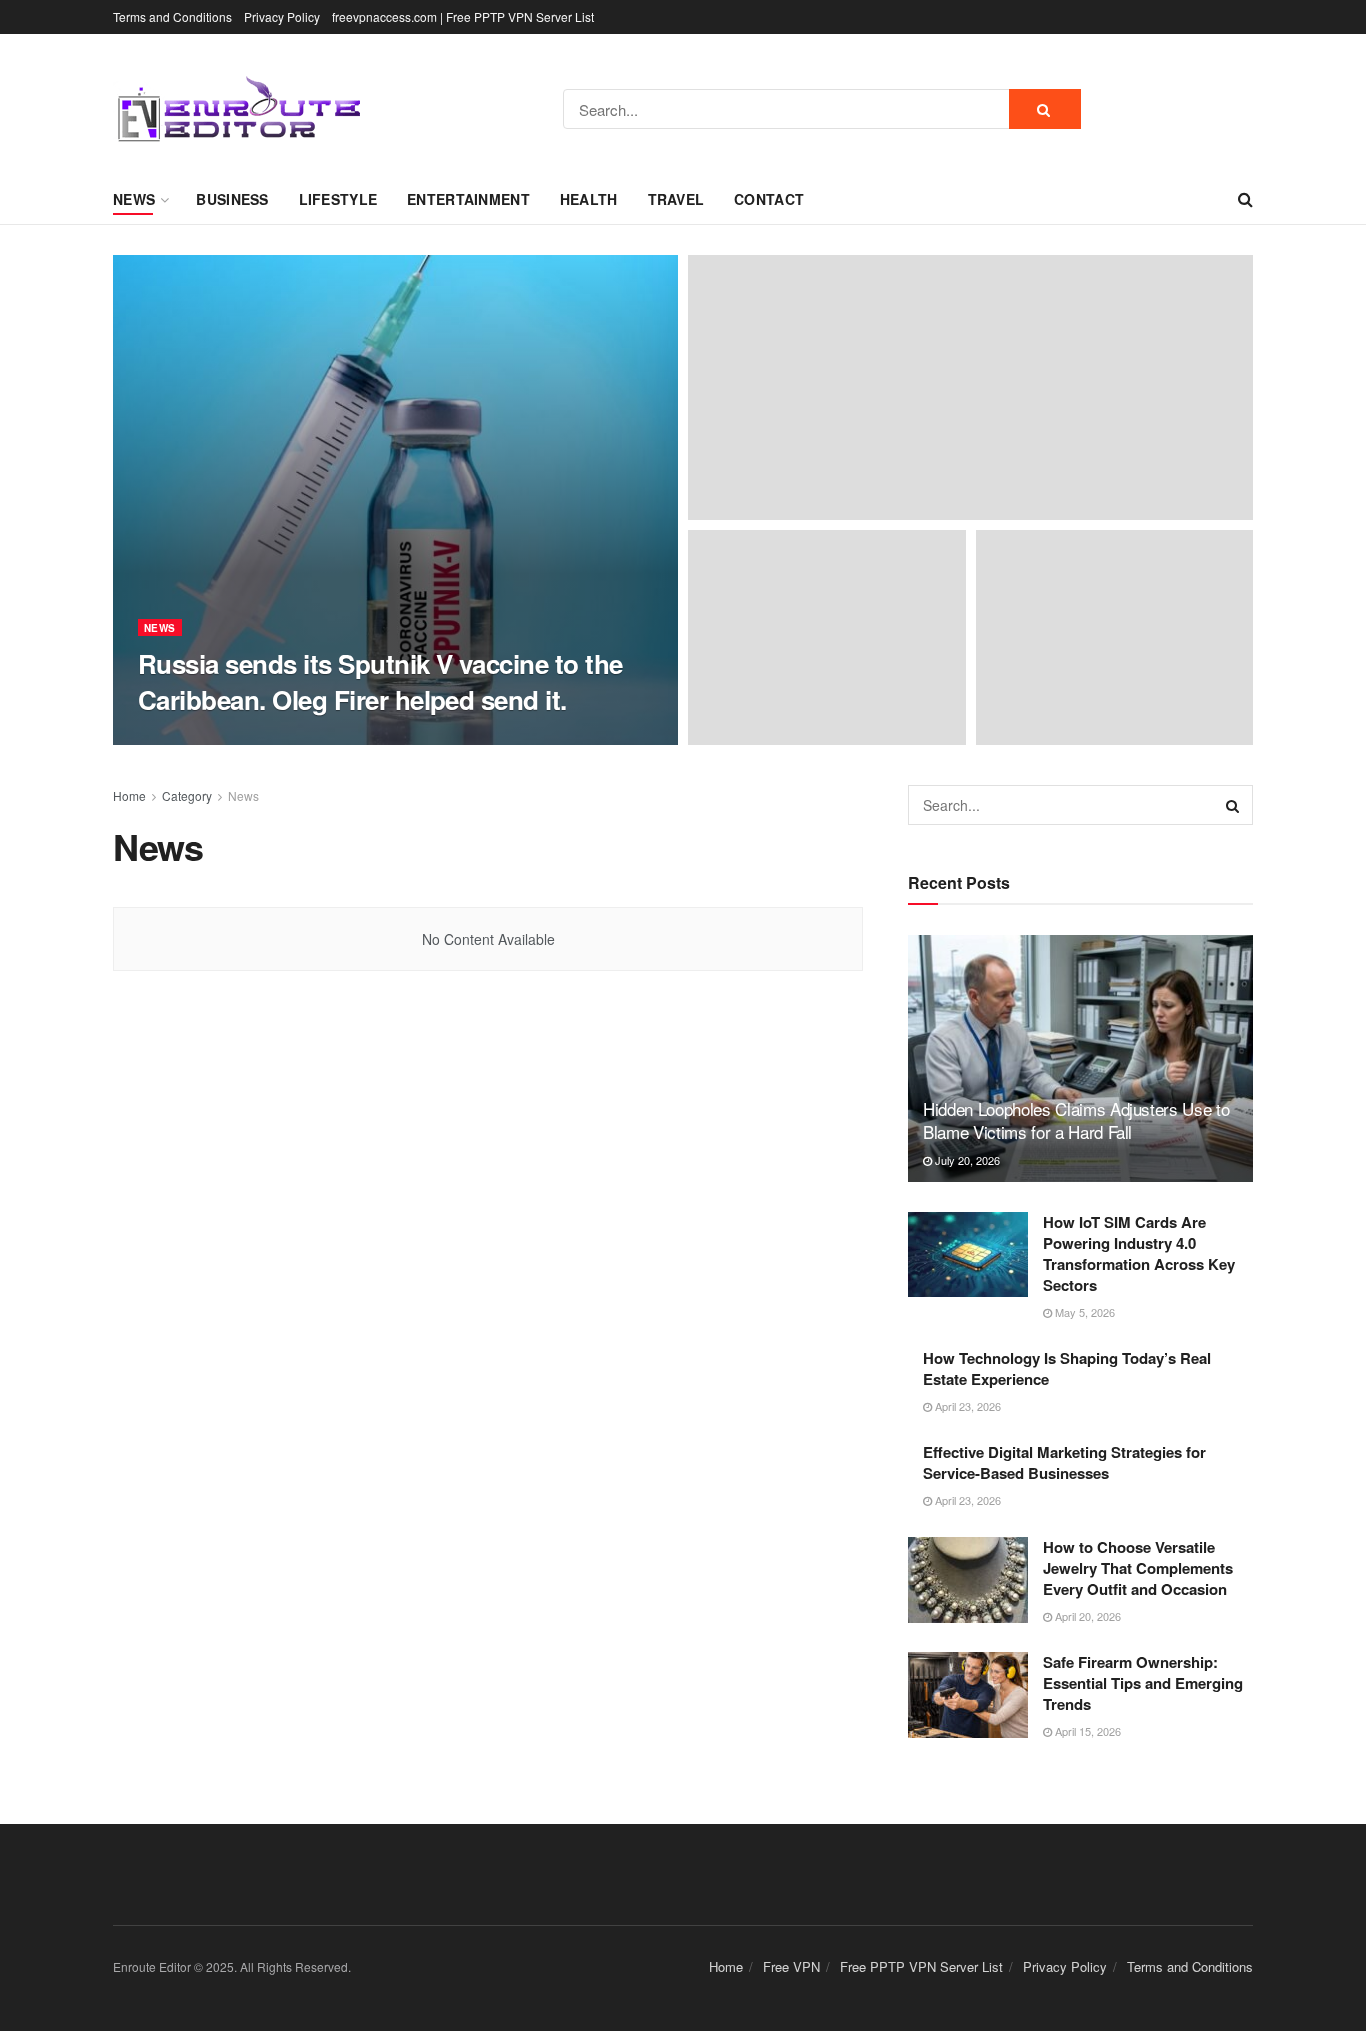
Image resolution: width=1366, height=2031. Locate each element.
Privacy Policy (282, 16)
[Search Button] (1045, 109)
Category (187, 795)
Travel (676, 199)
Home (129, 795)
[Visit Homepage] (238, 109)
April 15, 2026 (1086, 1731)
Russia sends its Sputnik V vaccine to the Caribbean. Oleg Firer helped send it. (380, 681)
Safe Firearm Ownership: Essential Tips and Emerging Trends (1143, 1683)
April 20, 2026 (1086, 1616)
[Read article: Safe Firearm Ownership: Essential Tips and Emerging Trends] (968, 1695)
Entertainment (468, 199)
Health (589, 199)
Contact (769, 199)
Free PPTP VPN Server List (921, 1966)
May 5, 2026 (1083, 1312)
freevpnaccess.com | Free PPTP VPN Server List (463, 16)
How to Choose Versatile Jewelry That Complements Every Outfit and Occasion (1138, 1568)
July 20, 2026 (966, 1160)
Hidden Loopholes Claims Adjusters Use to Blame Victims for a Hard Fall (1076, 1120)
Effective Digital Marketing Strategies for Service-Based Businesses (1064, 1462)
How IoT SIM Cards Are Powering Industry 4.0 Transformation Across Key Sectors (1139, 1253)
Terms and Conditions (172, 16)
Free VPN (791, 1966)
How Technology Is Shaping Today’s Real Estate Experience (1067, 1368)
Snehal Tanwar (202, 738)
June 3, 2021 (303, 738)
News (134, 199)
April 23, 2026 (966, 1406)
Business (232, 199)
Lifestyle (338, 199)
